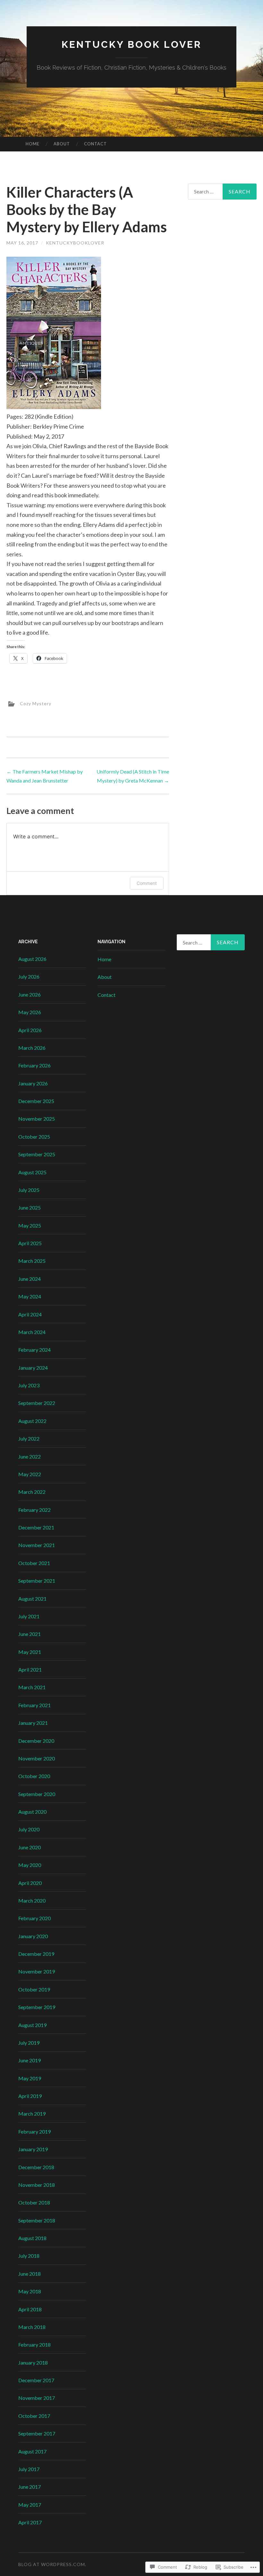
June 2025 (30, 1207)
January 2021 (33, 1723)
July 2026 (29, 976)
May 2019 (30, 2078)
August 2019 (32, 2025)
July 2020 (29, 1829)
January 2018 (33, 2362)
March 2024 (32, 1332)
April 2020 (30, 1883)
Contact (95, 144)
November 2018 (37, 2185)
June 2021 (30, 1634)
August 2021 (32, 1599)
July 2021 (29, 1616)
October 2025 (34, 1137)
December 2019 (36, 1954)
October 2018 (34, 2202)
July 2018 (29, 2256)
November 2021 (37, 1545)
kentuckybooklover (75, 243)
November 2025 (37, 1119)
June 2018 (30, 2274)
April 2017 (30, 2522)
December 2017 (36, 2380)
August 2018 (32, 2238)
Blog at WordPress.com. (52, 2564)
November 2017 (37, 2398)
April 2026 (30, 1030)
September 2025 (37, 1154)
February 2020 (34, 1918)
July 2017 (29, 2469)
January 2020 (33, 1936)
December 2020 (36, 1741)
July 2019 (29, 2043)
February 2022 (34, 1510)
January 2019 (33, 2149)
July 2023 (29, 1385)
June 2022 (30, 1456)
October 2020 (34, 1776)
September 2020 (37, 1794)
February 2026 (34, 1065)
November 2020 (37, 1758)
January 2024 (33, 1368)
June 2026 (30, 994)
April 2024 (30, 1314)
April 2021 (30, 1669)
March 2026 (32, 1048)
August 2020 (32, 1812)
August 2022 (32, 1421)
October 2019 (34, 1989)
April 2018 (30, 2309)
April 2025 (30, 1243)
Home (33, 144)
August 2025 (32, 1172)
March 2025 (32, 1261)
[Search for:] (222, 192)
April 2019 (30, 2096)
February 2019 (34, 2131)
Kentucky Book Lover (132, 44)
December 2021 (36, 1527)
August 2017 (32, 2451)
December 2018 (36, 2167)
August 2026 (32, 959)
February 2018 (34, 2345)
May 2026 (30, 1012)
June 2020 (30, 1847)
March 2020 (32, 1900)
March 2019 (32, 2114)
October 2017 (34, 2416)
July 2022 (29, 1438)
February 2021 (34, 1705)
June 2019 (30, 2060)
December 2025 (36, 1101)
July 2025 (29, 1190)
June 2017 (30, 2487)
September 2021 (37, 1581)
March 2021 (32, 1687)
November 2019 (37, 1971)
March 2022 (32, 1492)
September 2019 (37, 2007)
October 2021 (34, 1563)
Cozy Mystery (36, 703)
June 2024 (30, 1279)
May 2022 (30, 1474)
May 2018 (30, 2291)
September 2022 (37, 1403)
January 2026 (33, 1083)
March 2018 (32, 2327)
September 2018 (37, 2220)
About (62, 144)
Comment (147, 883)
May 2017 (30, 2505)
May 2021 (30, 1652)
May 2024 (30, 1296)
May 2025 (30, 1225)
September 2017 (37, 2433)
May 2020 (30, 1865)
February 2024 (34, 1350)
